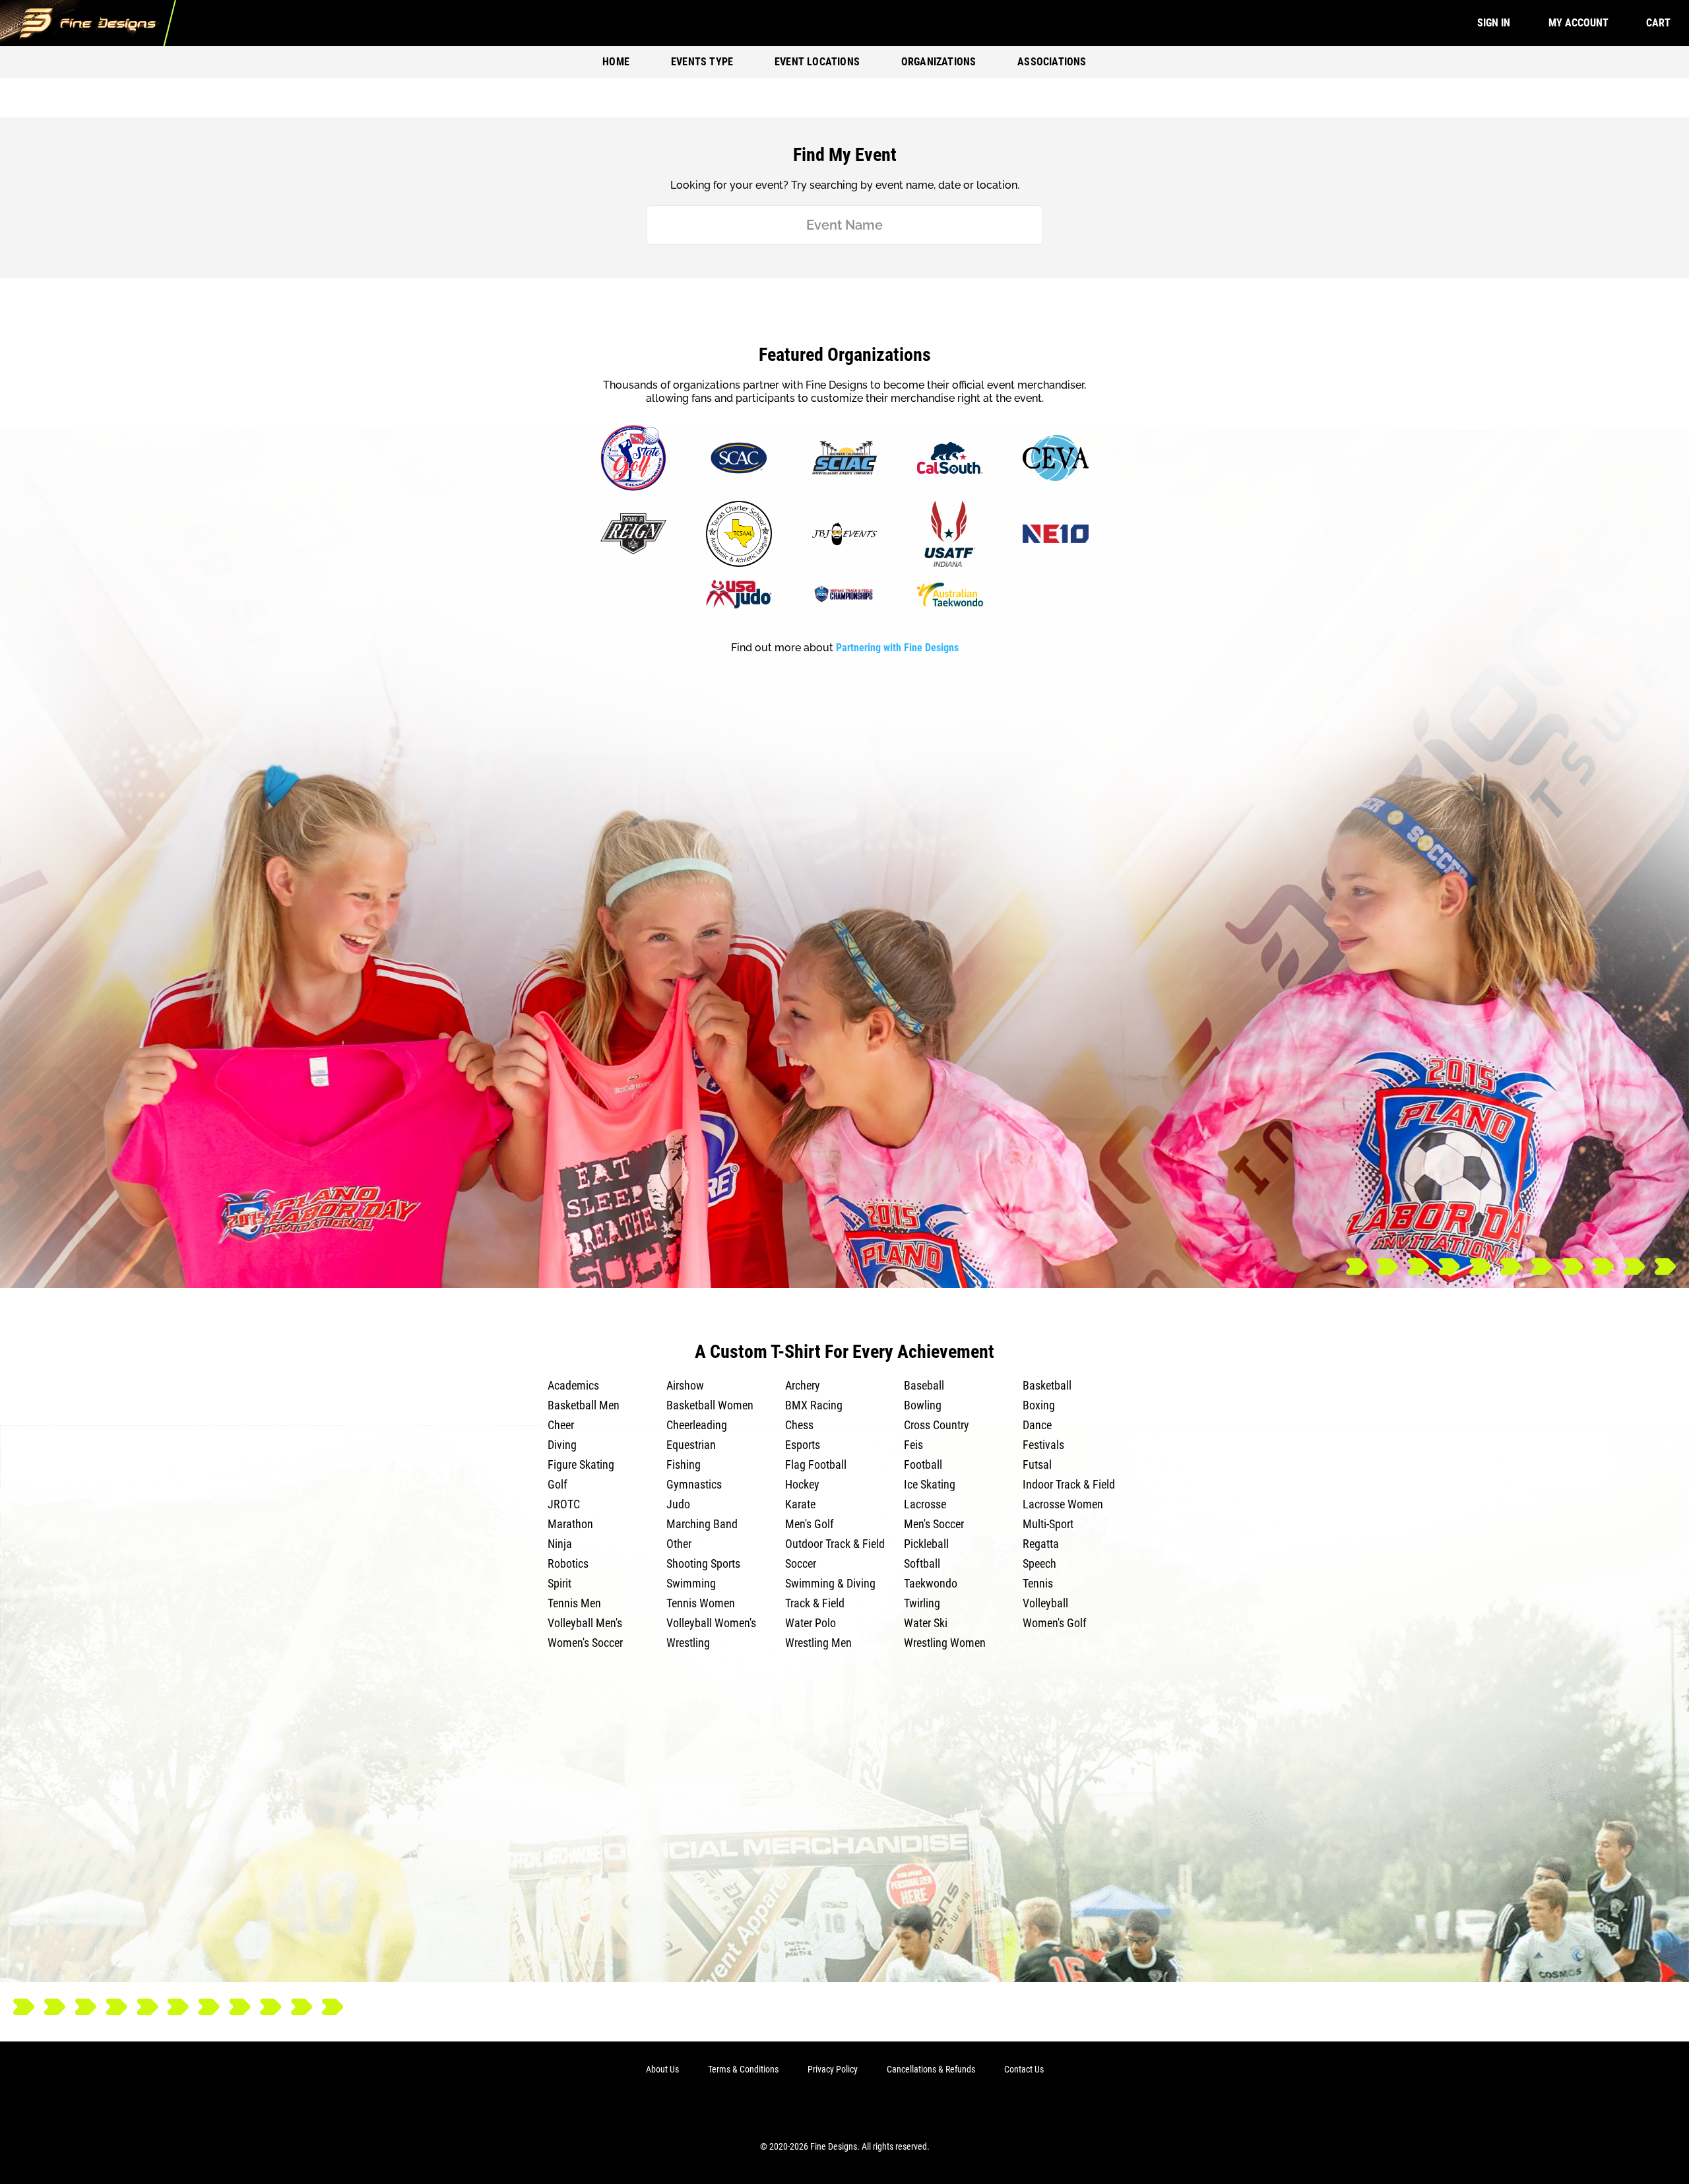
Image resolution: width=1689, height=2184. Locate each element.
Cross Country (937, 1425)
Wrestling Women (945, 1643)
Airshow (685, 1385)
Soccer (801, 1563)
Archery (803, 1385)
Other (679, 1544)
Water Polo (811, 1623)
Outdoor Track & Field (835, 1544)
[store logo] (88, 23)
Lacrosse (925, 1504)
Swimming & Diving (830, 1583)
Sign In (1494, 23)
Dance (1037, 1425)
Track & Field (815, 1603)
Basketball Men (584, 1405)
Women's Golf (1055, 1623)
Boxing (1039, 1405)
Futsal (1037, 1464)
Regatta (1041, 1544)
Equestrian (691, 1445)
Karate (800, 1504)
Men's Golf (810, 1524)
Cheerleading (697, 1425)
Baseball (924, 1385)
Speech (1039, 1563)
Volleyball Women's (711, 1623)
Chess (799, 1425)
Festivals (1043, 1445)
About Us (662, 2069)
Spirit (559, 1583)
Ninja (560, 1544)
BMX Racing (814, 1405)
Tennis (1038, 1583)
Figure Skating (581, 1464)
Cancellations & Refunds (931, 2069)
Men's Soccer (934, 1524)
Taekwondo (931, 1583)
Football (923, 1464)
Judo (678, 1504)
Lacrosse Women (1063, 1504)
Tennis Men (574, 1603)
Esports (803, 1445)
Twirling (922, 1603)
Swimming (691, 1583)
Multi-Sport (1048, 1524)
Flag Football (816, 1464)
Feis (913, 1445)
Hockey (802, 1484)
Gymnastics (694, 1484)
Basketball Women (710, 1405)
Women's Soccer (585, 1643)
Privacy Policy (833, 2069)
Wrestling (688, 1643)
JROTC (564, 1504)
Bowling (923, 1405)
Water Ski (926, 1623)
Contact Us (1024, 2069)
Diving (562, 1445)
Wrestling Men (818, 1643)
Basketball (1047, 1385)
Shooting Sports (703, 1563)
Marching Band (702, 1524)
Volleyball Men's (585, 1623)
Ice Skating (930, 1484)
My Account (1578, 23)
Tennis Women (701, 1603)
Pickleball (926, 1544)
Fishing (684, 1464)
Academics (573, 1385)
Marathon (570, 1524)
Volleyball (1045, 1603)
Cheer (561, 1425)
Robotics (568, 1563)
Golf (558, 1484)
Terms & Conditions (743, 2069)
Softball (922, 1563)
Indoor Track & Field (1069, 1484)
